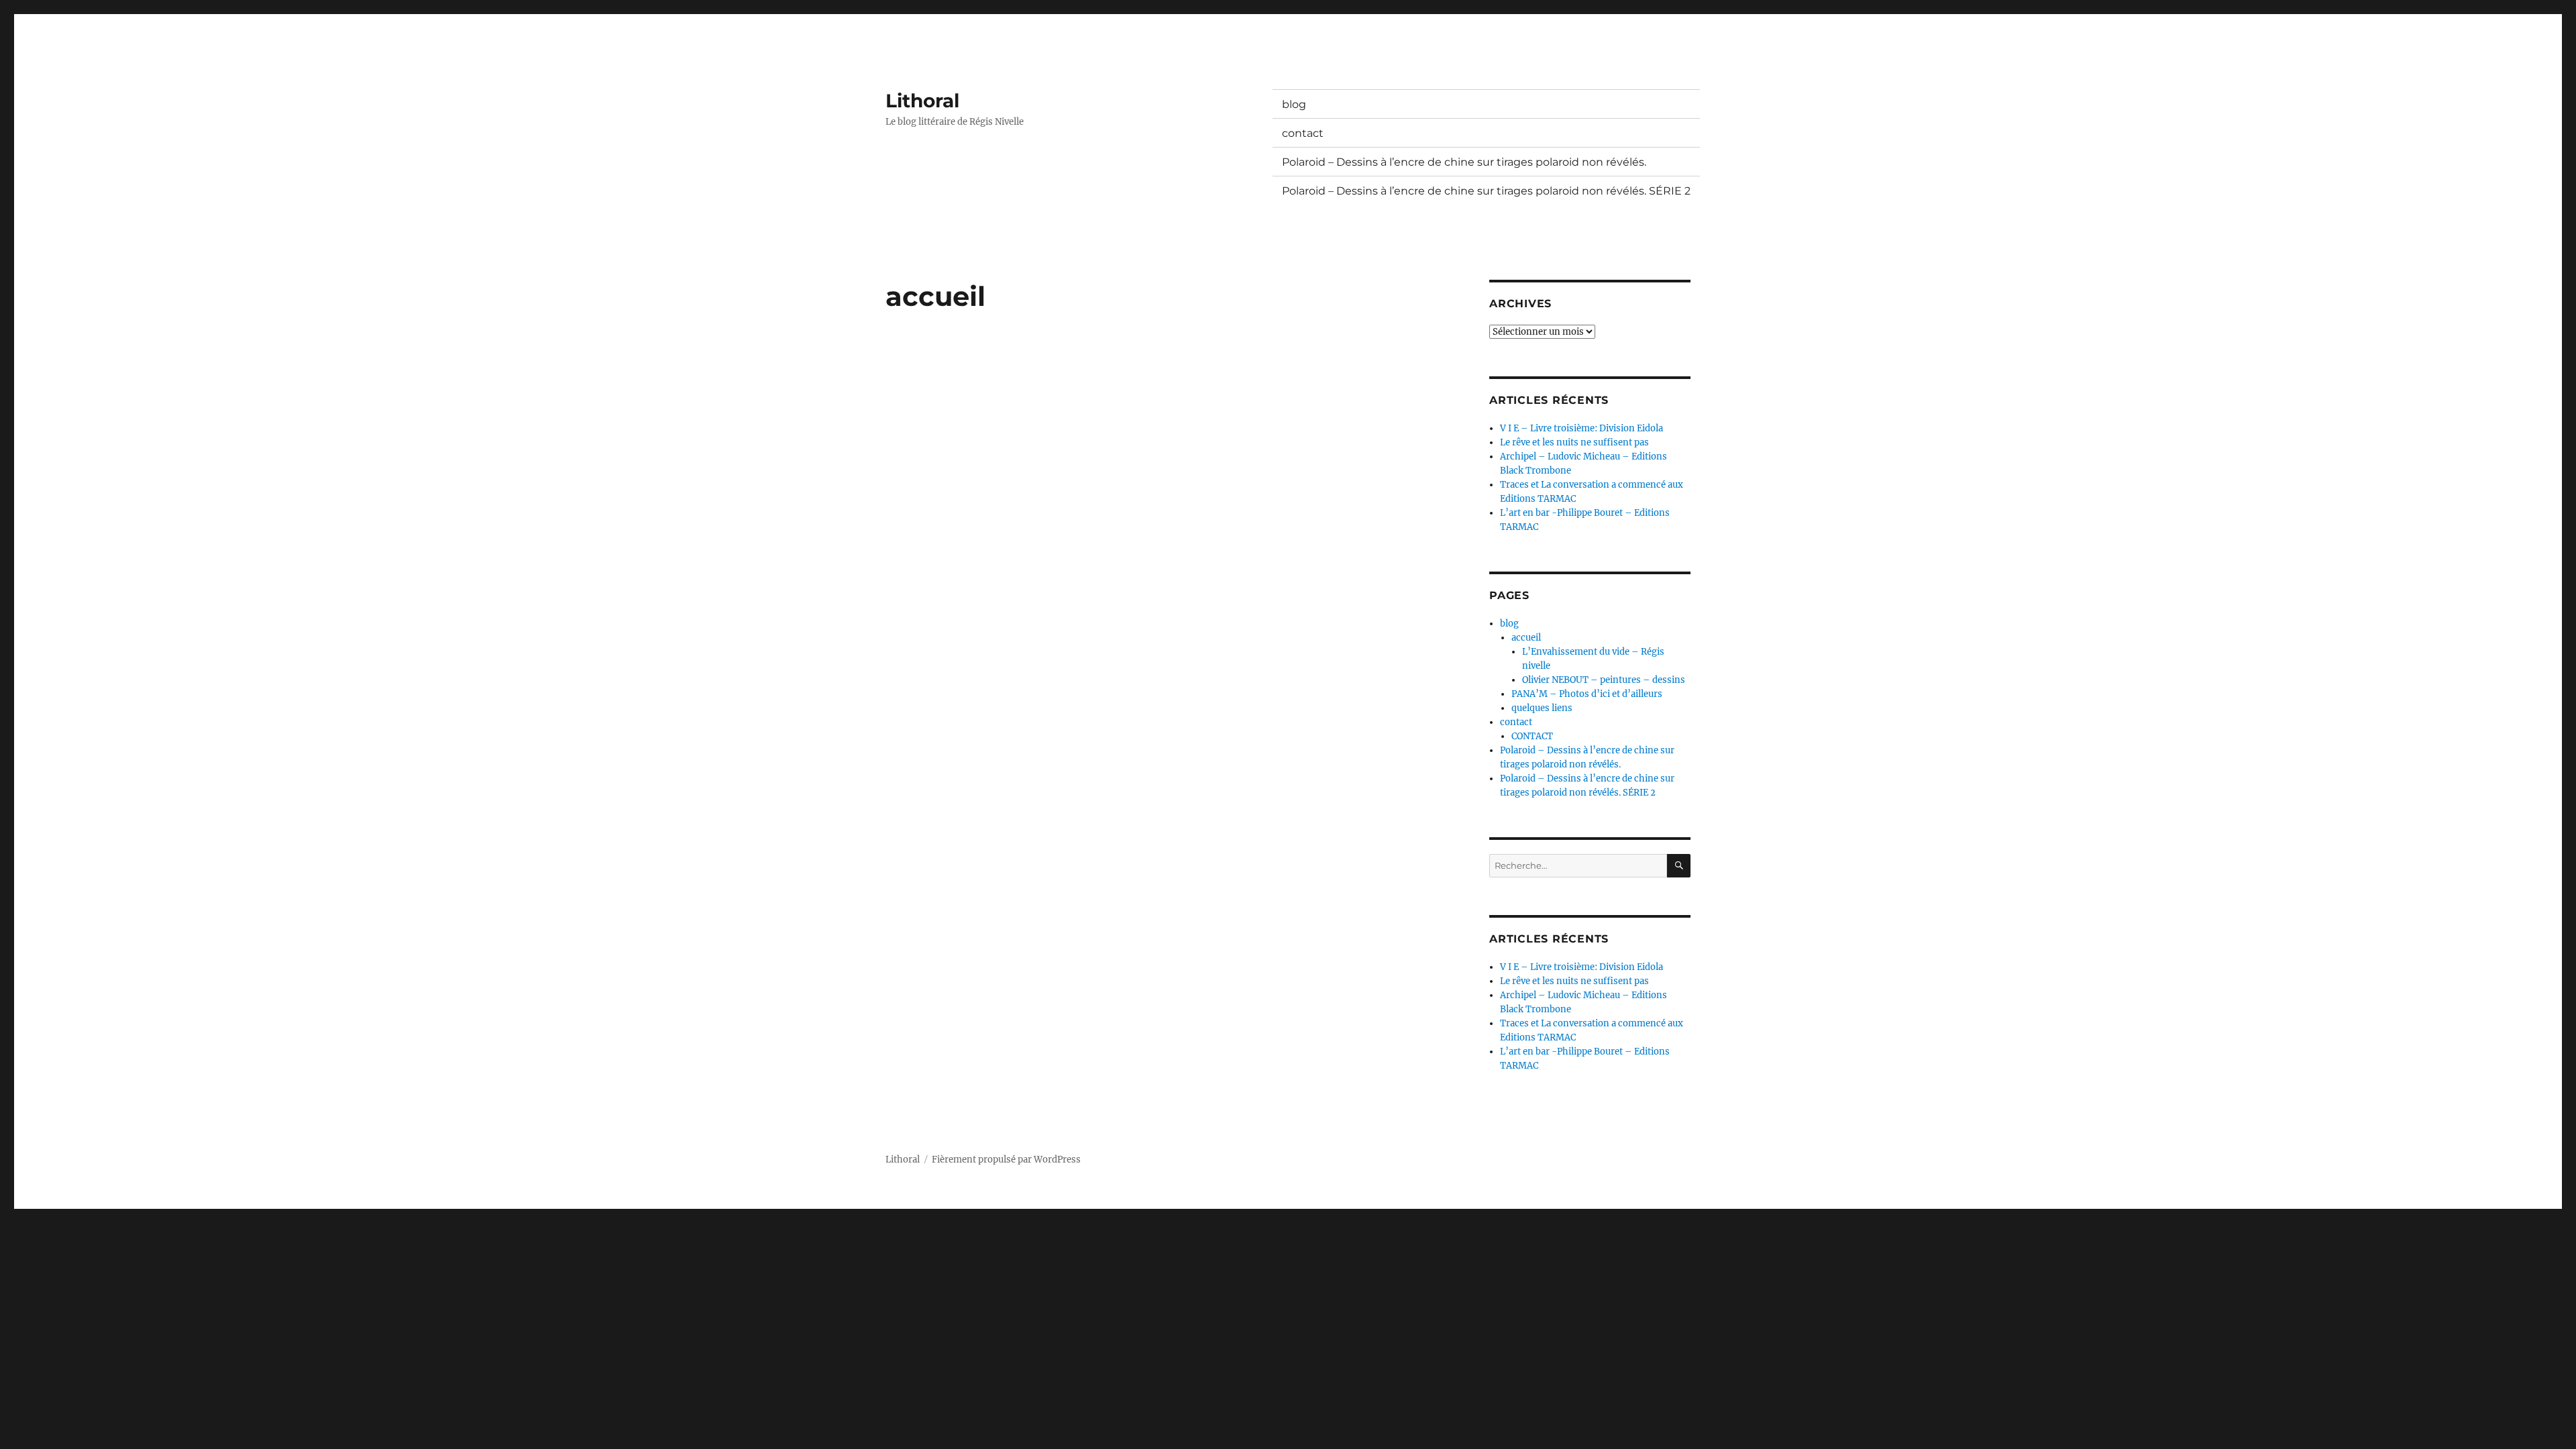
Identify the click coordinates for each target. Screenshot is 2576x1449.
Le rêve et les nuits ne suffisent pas (1574, 442)
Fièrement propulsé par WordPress (1006, 1160)
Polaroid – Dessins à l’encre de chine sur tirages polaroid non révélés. (1464, 162)
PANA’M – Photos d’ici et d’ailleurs (1587, 694)
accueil (1526, 638)
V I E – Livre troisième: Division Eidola (1581, 428)
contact (1303, 133)
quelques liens (1542, 708)
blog (1294, 104)
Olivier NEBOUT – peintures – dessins (1604, 680)
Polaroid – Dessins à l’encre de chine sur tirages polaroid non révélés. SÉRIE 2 (1486, 191)
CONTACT (1532, 736)
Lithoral (922, 101)
